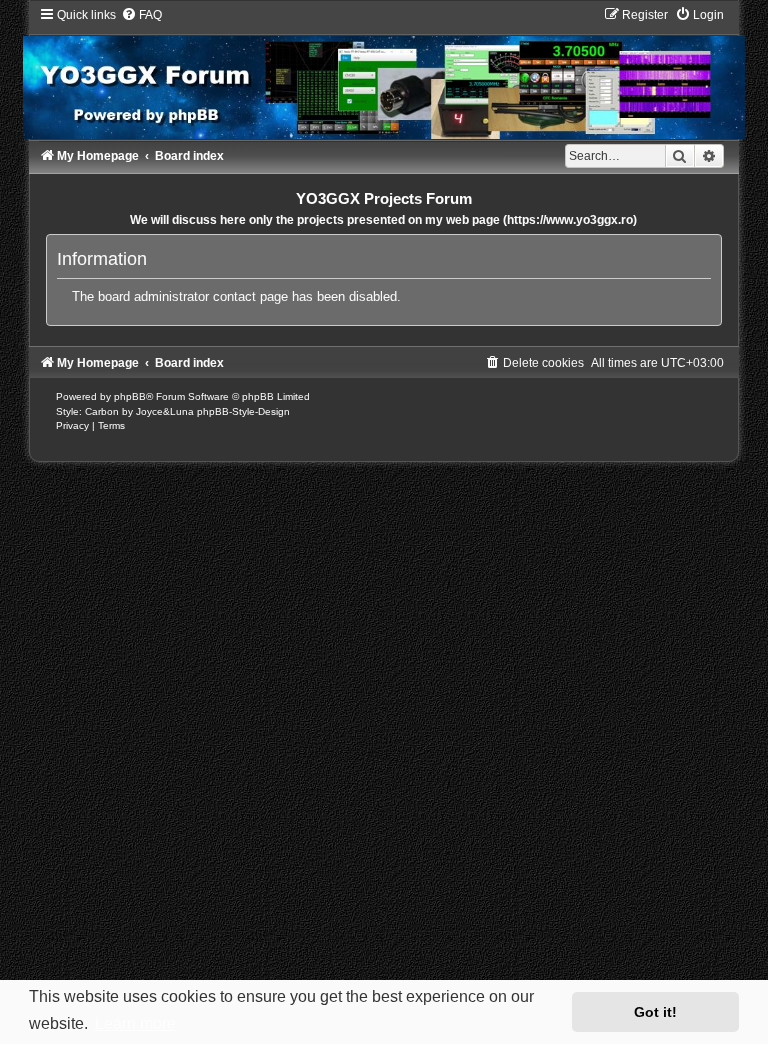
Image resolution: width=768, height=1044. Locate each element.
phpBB (130, 396)
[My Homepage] (384, 72)
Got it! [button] (655, 1012)
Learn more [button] (135, 1023)
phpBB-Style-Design (243, 411)
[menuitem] (141, 15)
